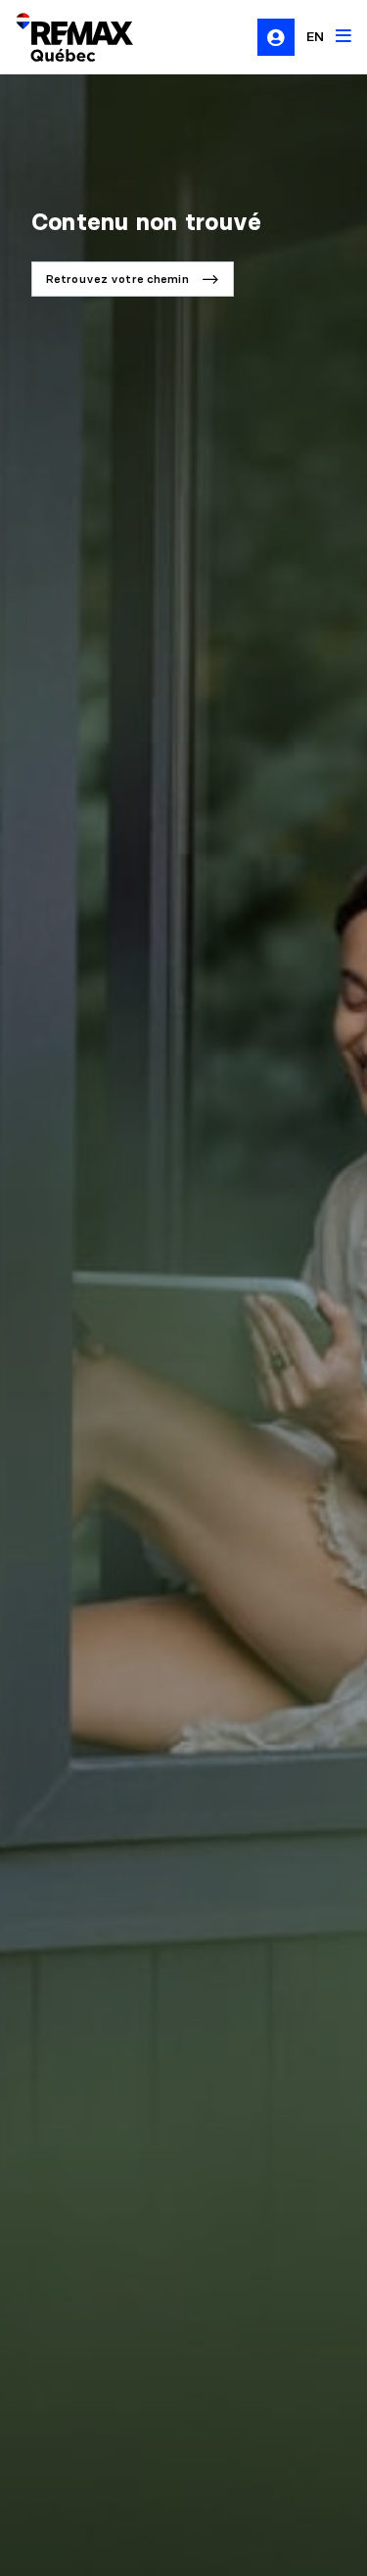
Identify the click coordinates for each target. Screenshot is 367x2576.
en (315, 36)
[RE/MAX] (63, 37)
